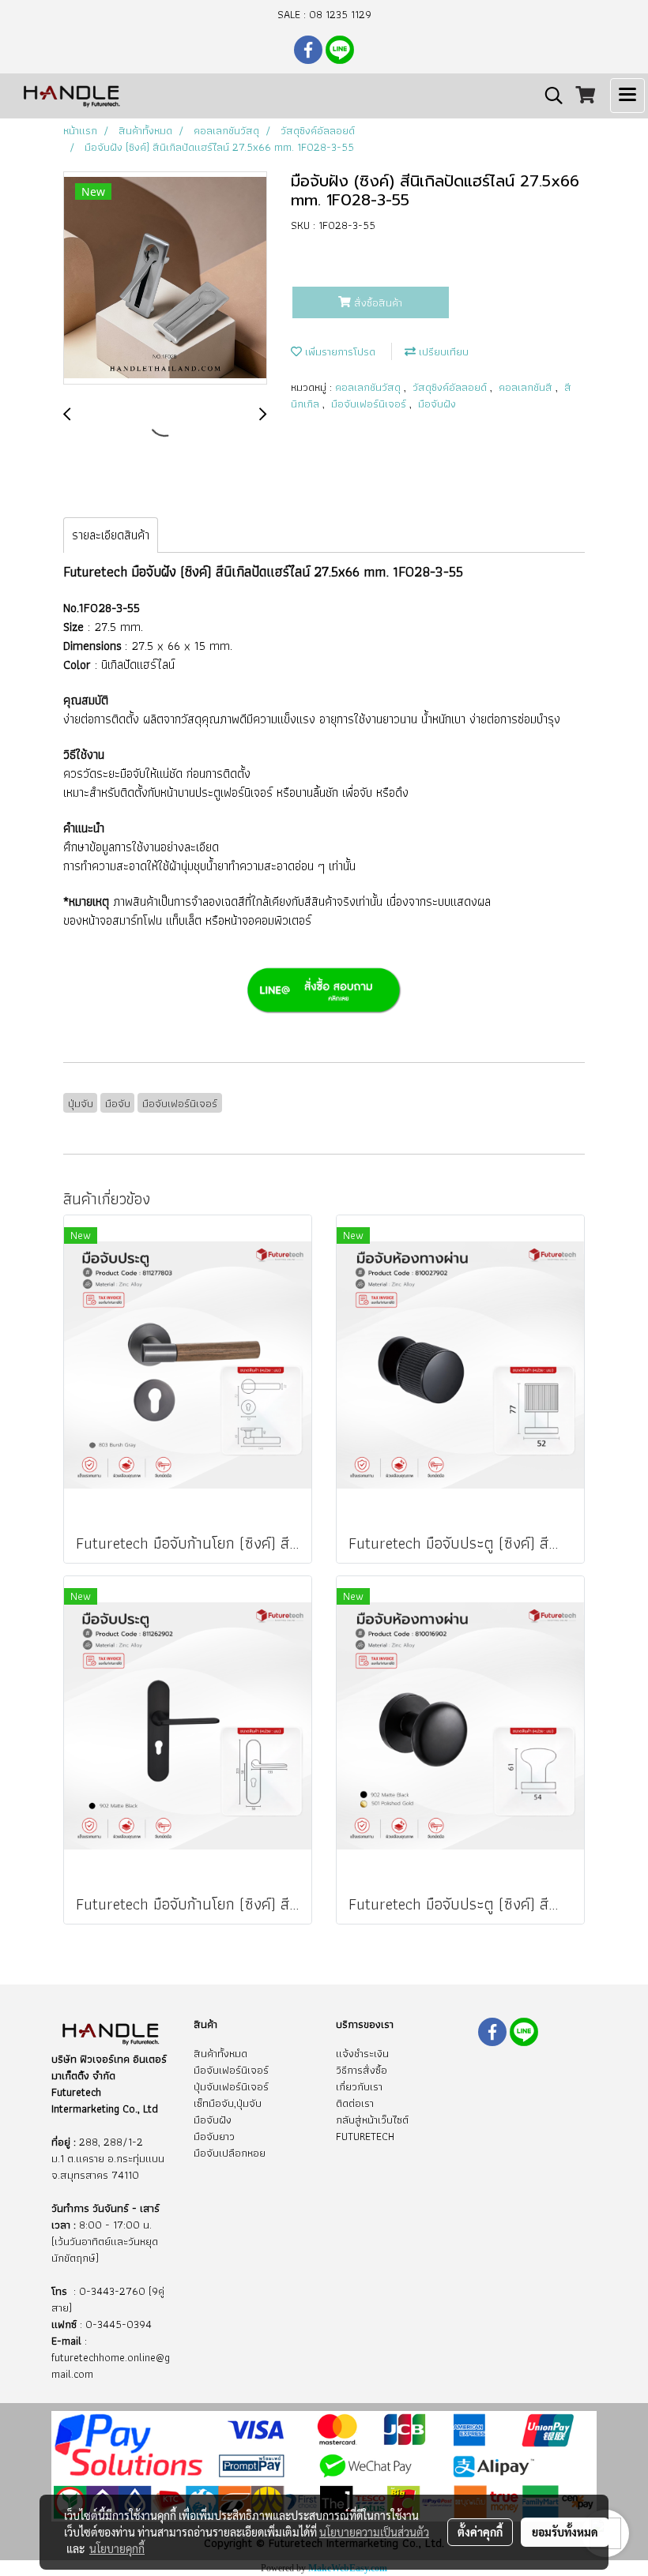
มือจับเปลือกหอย (230, 2153)
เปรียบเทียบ (442, 351)
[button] (548, 96)
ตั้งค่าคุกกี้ (480, 2532)
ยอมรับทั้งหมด (565, 2532)
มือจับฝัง (437, 404)
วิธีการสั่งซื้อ (362, 2070)
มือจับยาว (214, 2136)
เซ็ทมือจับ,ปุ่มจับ (228, 2103)
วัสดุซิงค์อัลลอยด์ (451, 387)
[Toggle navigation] (627, 96)
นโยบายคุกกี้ (117, 2548)
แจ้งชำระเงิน (362, 2053)
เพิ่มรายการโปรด (339, 351)
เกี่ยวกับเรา (359, 2086)
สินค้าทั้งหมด (220, 2053)
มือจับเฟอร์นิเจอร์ (370, 404)
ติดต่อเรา (355, 2103)
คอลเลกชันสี (527, 387)
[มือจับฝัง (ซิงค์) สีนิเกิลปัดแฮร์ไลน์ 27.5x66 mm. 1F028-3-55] (165, 279)
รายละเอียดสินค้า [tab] (111, 535)
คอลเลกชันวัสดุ (369, 387)
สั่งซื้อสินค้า (377, 302)
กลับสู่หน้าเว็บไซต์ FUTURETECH (372, 2128)
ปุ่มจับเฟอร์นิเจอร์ (231, 2086)
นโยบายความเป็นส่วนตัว (374, 2532)
